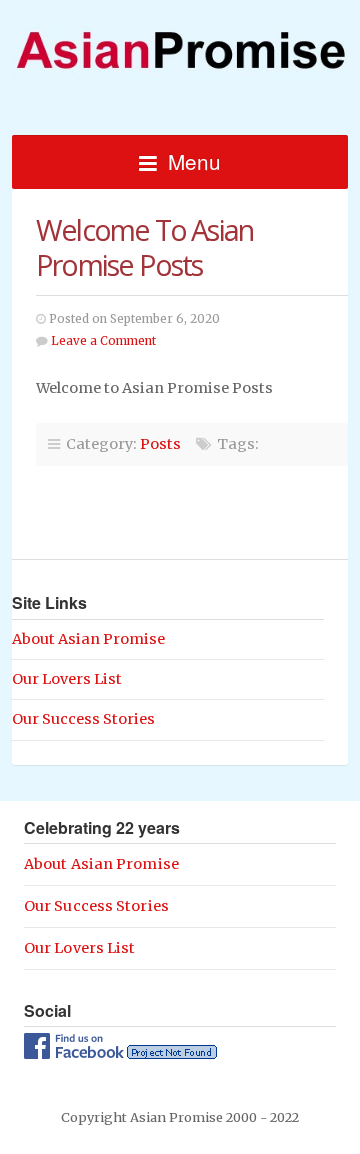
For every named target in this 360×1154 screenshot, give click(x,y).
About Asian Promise (88, 639)
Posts (160, 444)
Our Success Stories (83, 719)
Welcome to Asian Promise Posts (144, 247)
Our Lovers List (67, 679)
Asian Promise (180, 40)
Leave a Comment (103, 341)
